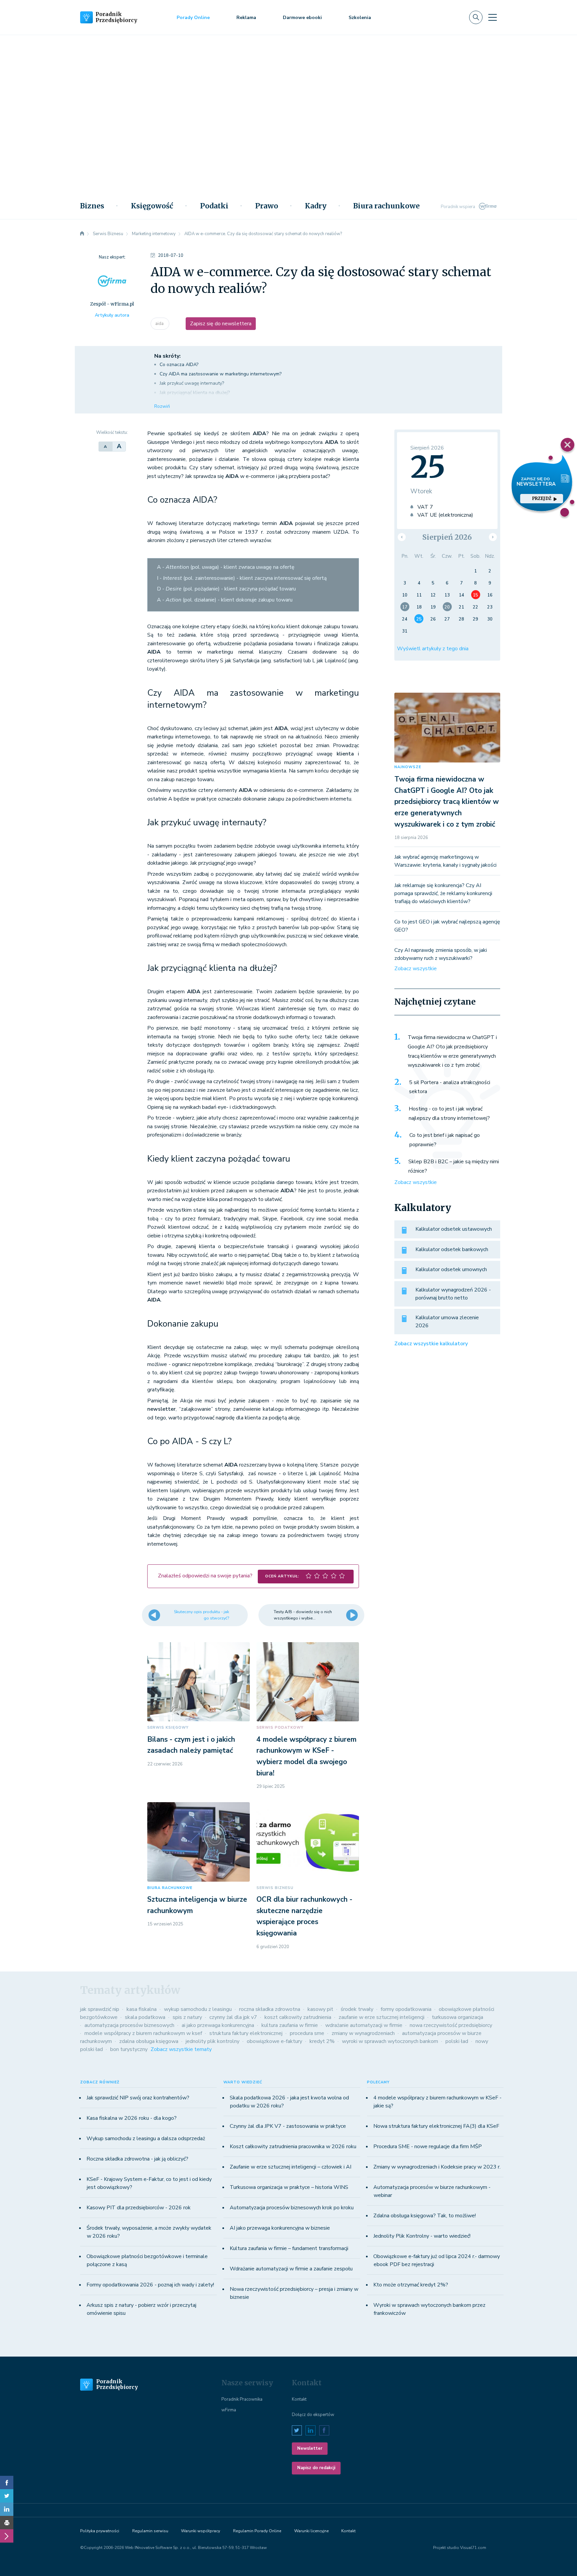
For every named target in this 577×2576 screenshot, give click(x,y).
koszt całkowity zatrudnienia (298, 2017)
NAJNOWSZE (408, 767)
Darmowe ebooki (302, 18)
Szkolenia (360, 18)
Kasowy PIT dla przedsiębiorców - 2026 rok (139, 2208)
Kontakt (299, 2399)
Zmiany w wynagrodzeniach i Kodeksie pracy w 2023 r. (437, 2167)
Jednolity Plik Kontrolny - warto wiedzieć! (422, 2236)
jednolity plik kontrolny (213, 2041)
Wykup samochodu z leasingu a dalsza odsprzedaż (146, 2138)
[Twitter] (7, 2496)
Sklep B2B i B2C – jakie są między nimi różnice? (454, 1166)
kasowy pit (320, 2009)
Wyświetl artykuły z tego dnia (433, 649)
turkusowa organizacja (457, 2017)
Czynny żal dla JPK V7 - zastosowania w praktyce (288, 2126)
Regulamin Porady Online (257, 2531)
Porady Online (193, 18)
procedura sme (307, 2033)
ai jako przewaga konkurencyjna (218, 2025)
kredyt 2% (322, 2041)
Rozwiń (162, 406)
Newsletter (310, 2448)
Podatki (214, 206)
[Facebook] (7, 2482)
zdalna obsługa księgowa (149, 2041)
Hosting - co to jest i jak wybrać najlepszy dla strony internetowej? (449, 1113)
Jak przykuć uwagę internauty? (192, 383)
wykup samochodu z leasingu (198, 2009)
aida (160, 324)
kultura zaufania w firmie (290, 2025)
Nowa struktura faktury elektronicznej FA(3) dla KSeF (436, 2126)
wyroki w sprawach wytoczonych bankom (390, 2041)
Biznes (92, 206)
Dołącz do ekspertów (313, 2415)
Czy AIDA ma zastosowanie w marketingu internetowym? (221, 374)
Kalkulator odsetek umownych (451, 1269)
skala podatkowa (145, 2017)
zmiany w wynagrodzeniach (363, 2033)
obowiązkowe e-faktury (274, 2041)
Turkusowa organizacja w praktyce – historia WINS (289, 2187)
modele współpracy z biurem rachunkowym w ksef (143, 2033)
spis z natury (187, 2017)
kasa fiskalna (142, 2009)
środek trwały (357, 2009)
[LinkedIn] (7, 2509)
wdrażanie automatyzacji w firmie (364, 2025)
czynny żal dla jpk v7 (233, 2017)
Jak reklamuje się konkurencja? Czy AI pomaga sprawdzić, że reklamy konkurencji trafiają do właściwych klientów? (443, 893)
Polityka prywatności (100, 2531)
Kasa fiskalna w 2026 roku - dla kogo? (132, 2118)
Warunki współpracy (201, 2531)
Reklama (246, 18)
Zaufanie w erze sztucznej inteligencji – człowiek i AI (291, 2167)
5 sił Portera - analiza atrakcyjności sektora (450, 1087)
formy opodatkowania (406, 2009)
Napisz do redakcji (316, 2468)
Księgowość (152, 206)
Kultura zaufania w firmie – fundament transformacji (289, 2248)
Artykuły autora (112, 315)
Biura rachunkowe (387, 206)
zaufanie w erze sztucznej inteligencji (381, 2017)
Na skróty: (167, 356)
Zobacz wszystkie (416, 969)
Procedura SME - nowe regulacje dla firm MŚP (428, 2146)
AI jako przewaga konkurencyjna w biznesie (280, 2228)
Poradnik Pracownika (242, 2399)
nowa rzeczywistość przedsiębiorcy (451, 2025)
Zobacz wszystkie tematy (181, 2049)
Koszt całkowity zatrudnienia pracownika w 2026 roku (293, 2146)
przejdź (542, 498)
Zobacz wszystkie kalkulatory (431, 1344)
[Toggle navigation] (493, 17)
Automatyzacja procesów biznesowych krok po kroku (292, 2208)
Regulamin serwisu (150, 2531)
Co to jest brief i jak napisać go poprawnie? (445, 1140)
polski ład (457, 2041)
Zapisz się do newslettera (221, 324)
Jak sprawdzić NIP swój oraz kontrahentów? (138, 2098)
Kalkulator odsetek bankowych (452, 1249)
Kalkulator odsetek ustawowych (454, 1229)
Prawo (267, 206)
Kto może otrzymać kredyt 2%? (411, 2285)
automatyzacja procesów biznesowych (129, 2025)
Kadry (316, 206)
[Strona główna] (82, 234)
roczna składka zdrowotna (270, 2009)
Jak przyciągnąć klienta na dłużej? (195, 393)
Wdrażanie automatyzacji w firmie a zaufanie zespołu (291, 2269)
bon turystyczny (129, 2049)
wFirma (229, 2410)
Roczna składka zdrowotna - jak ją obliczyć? (137, 2159)
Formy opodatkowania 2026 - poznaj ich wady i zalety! (150, 2285)
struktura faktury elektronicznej (246, 2033)
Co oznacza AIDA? (179, 365)
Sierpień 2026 (447, 537)
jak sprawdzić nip (100, 2009)
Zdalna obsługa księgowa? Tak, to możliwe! (425, 2216)
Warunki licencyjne (311, 2531)
